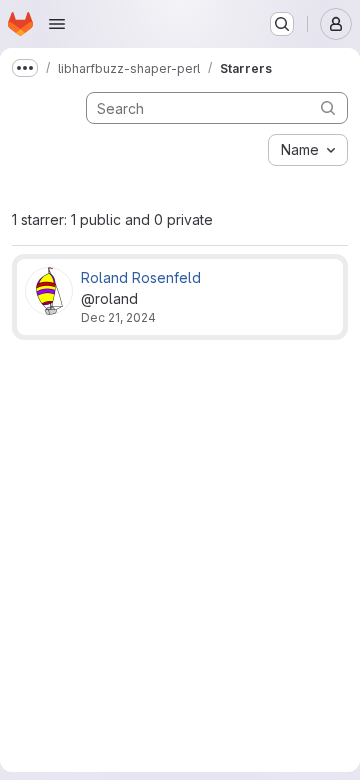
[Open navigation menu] (57, 24)
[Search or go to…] (282, 24)
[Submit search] (328, 107)
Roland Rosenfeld (141, 277)
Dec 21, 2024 (118, 317)
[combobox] (308, 150)
